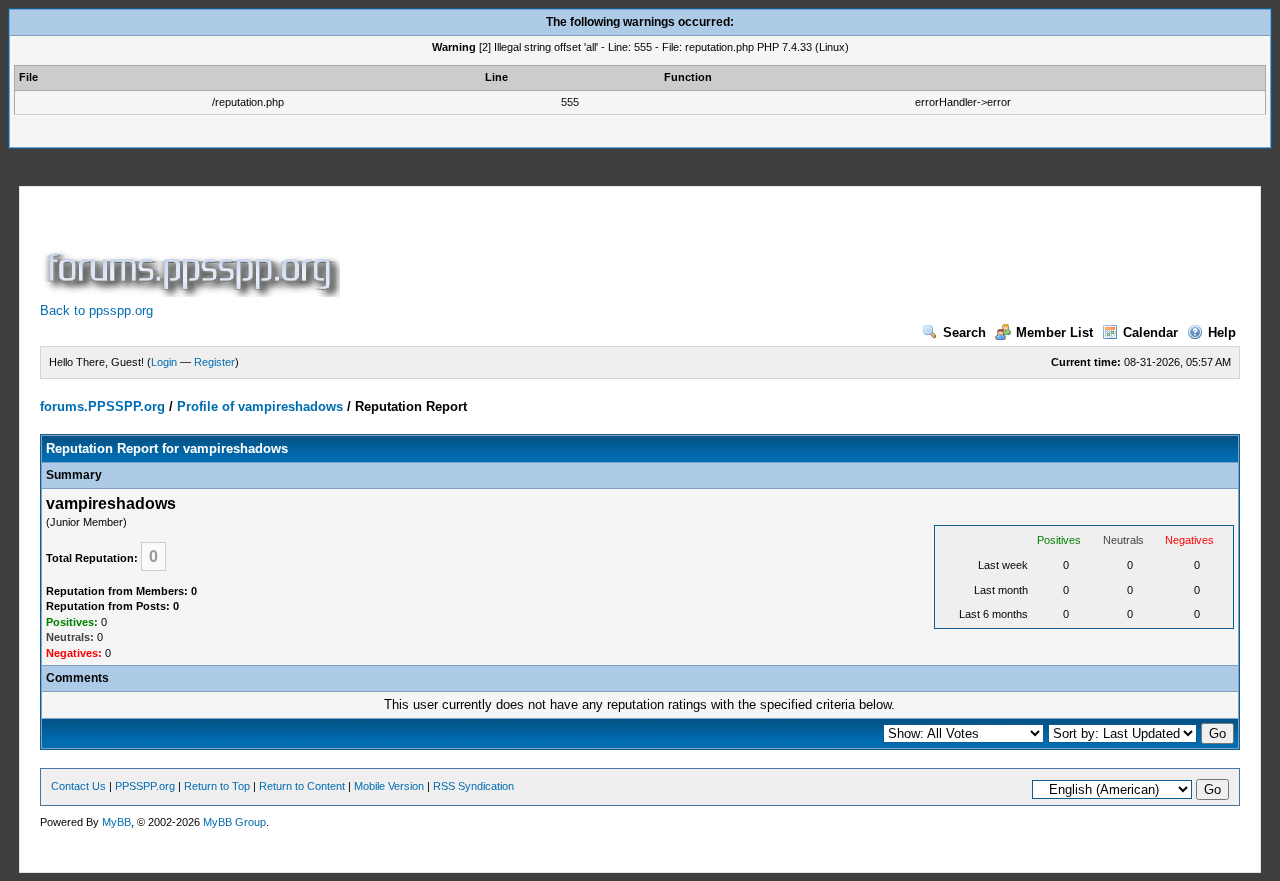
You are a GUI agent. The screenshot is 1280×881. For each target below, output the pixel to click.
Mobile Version (389, 786)
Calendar (1150, 332)
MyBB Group (234, 822)
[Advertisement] (708, 252)
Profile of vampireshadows (260, 406)
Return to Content (302, 786)
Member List (1054, 332)
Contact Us (78, 786)
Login (164, 362)
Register (214, 362)
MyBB (116, 822)
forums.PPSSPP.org (102, 406)
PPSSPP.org (145, 786)
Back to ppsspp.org (96, 310)
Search (964, 332)
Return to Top (217, 786)
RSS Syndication (473, 786)
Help (1222, 332)
